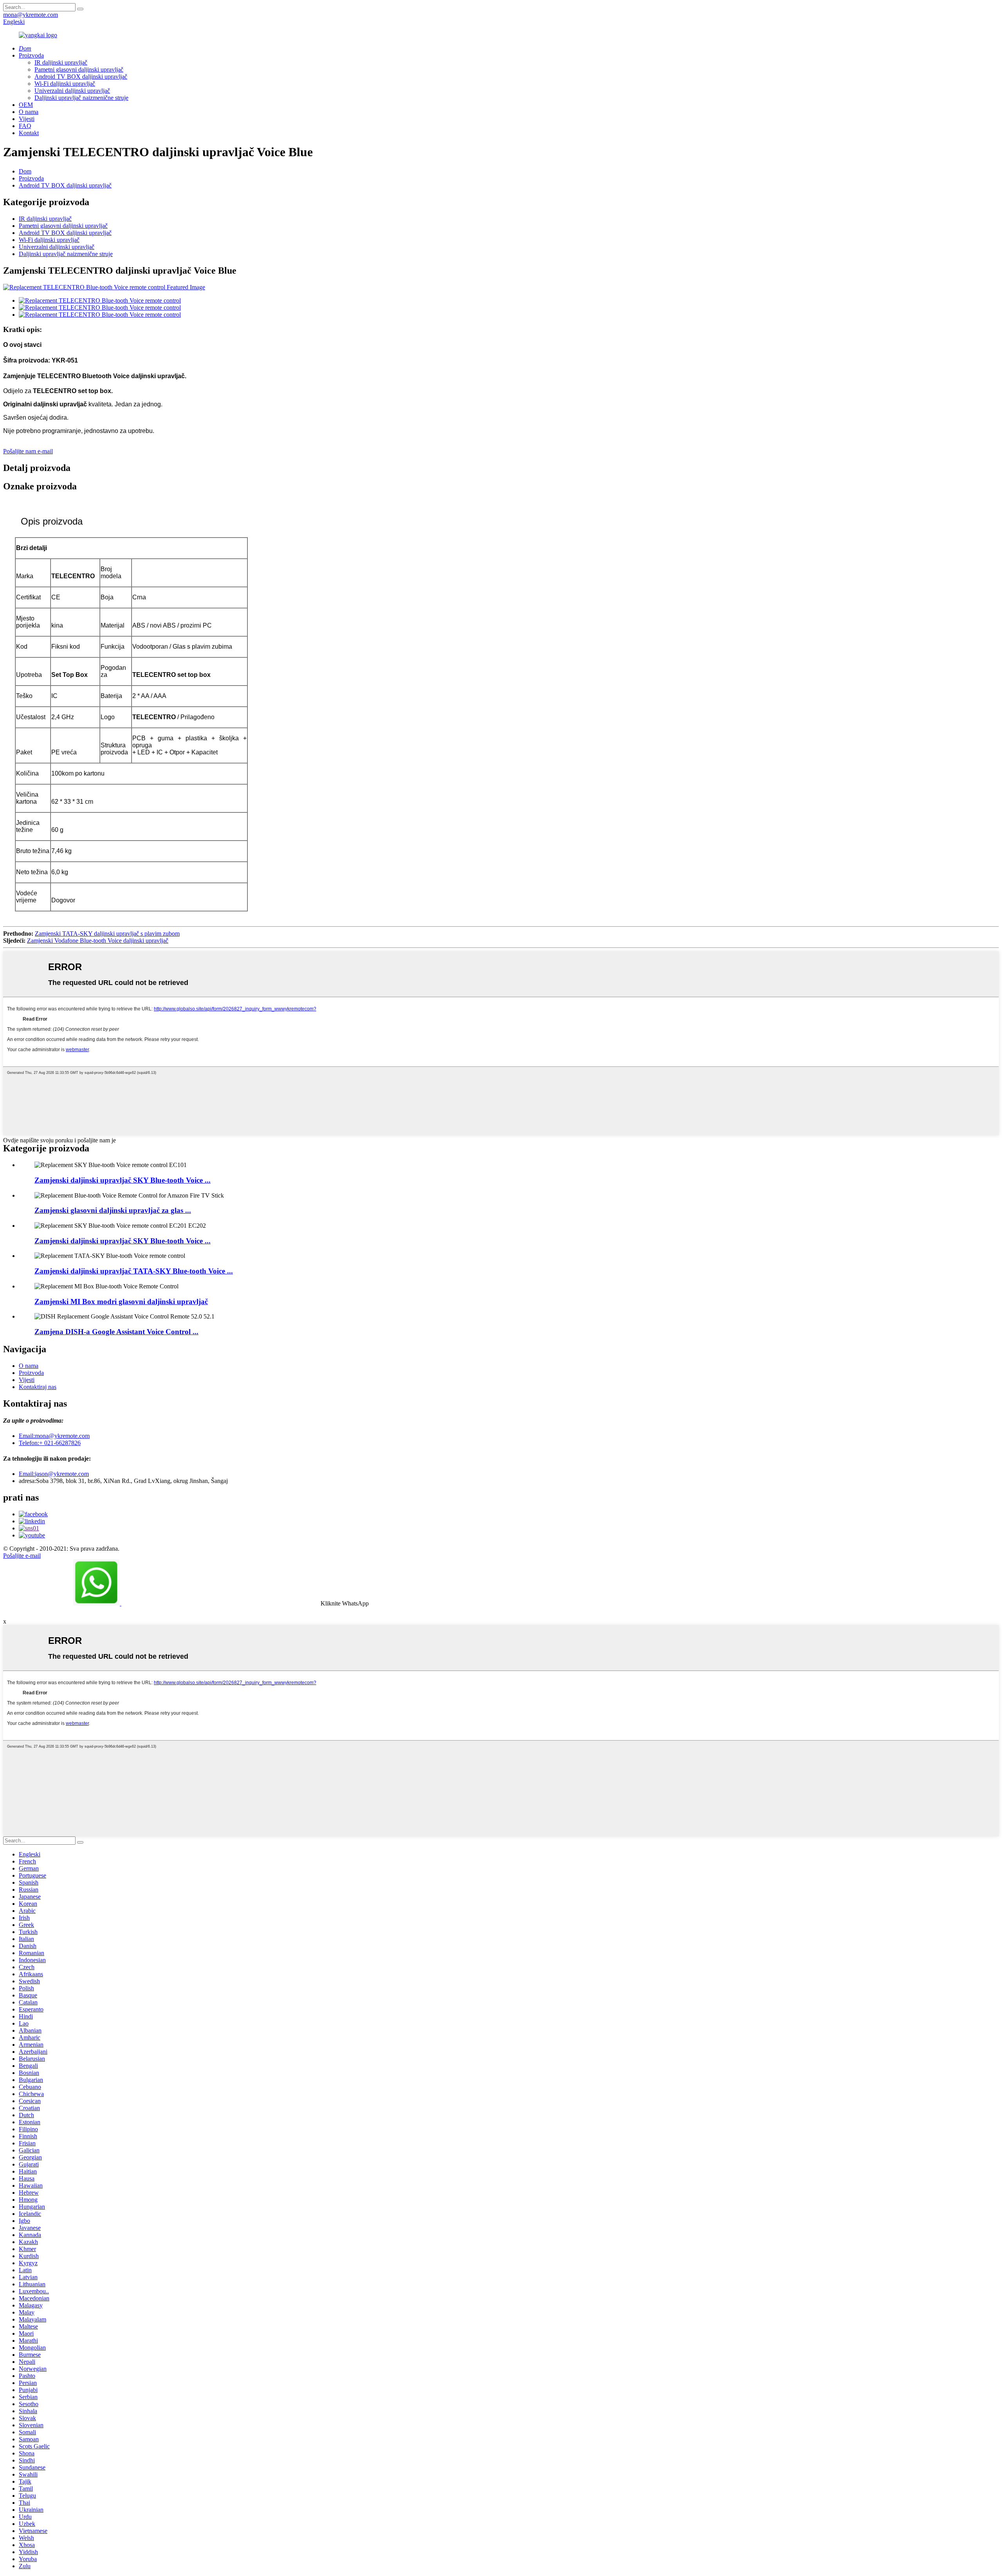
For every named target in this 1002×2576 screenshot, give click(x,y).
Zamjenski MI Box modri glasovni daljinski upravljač (121, 1302)
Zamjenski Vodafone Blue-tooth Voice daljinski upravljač (98, 941)
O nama (29, 112)
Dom (25, 171)
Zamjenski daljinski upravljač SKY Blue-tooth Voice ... (123, 1180)
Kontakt (29, 133)
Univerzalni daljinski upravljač (72, 91)
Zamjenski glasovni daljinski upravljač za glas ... (113, 1210)
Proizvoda (31, 55)
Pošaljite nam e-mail (28, 451)
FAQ (25, 126)
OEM (26, 105)
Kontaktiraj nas (38, 1387)
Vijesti (27, 119)
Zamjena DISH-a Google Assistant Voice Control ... (116, 1332)
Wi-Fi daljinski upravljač (65, 84)
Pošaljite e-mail (22, 1556)
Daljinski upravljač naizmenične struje (81, 98)
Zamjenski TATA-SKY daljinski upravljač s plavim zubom (107, 934)
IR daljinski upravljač (61, 62)
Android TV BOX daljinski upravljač (81, 77)
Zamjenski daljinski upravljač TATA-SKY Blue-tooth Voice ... (134, 1271)
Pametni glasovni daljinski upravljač (79, 69)
